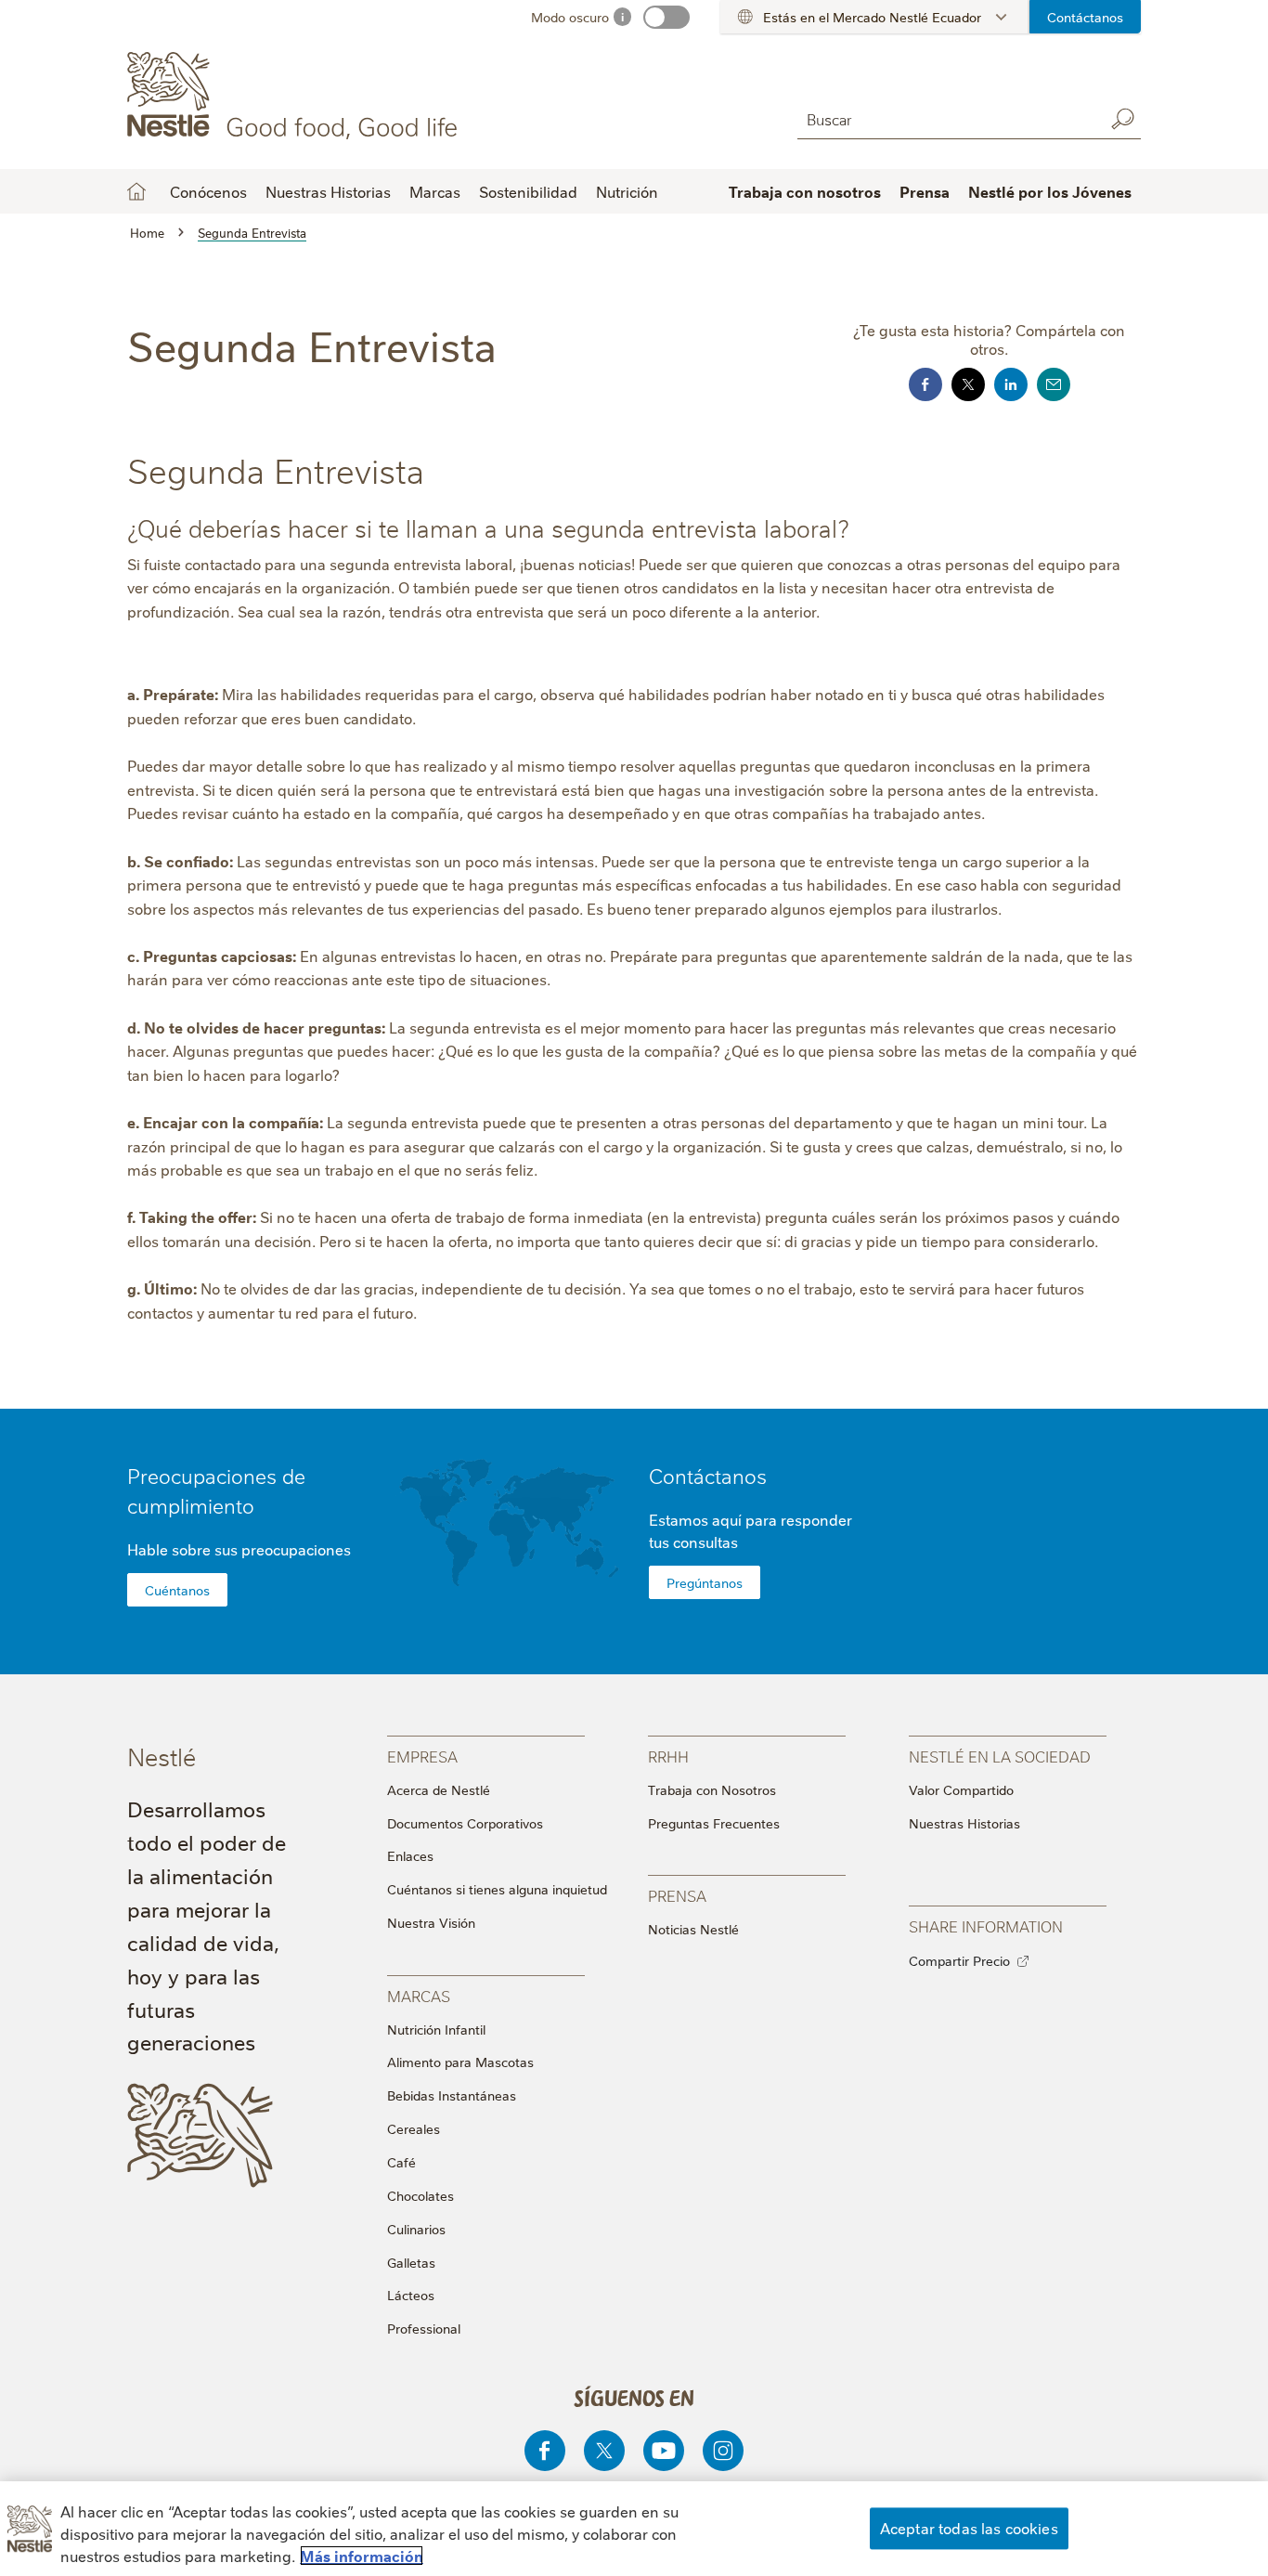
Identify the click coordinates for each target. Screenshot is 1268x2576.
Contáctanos (1085, 17)
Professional (424, 2328)
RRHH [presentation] (668, 1756)
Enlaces (410, 1855)
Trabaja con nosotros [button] (805, 191)
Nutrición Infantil (436, 2029)
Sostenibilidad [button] (528, 191)
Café (401, 2162)
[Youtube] (664, 2451)
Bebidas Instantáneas (452, 2095)
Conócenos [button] (208, 191)
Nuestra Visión (431, 1922)
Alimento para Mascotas (460, 2062)
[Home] (296, 96)
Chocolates (421, 2195)
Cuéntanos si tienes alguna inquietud (497, 1889)
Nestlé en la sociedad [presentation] (1000, 1756)
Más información (362, 2556)
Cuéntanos (177, 1590)
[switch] (666, 17)
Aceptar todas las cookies (969, 2528)
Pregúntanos (705, 1582)
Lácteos (411, 2295)
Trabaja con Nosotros (712, 1789)
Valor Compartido (961, 1789)
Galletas (411, 2262)
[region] (634, 2529)
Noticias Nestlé (693, 1929)
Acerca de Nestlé (439, 1789)
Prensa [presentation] (677, 1895)
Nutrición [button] (627, 191)
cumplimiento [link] (191, 1505)
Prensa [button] (925, 191)
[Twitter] (604, 2451)
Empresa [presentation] (422, 1756)
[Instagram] (723, 2451)
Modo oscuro (570, 17)
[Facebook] (545, 2451)
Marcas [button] (435, 191)
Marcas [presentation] (419, 1995)
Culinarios (416, 2229)
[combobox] (946, 118)
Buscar (1122, 119)
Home (136, 191)
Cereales (414, 2128)
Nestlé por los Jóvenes (1050, 191)
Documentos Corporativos (465, 1823)
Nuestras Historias (328, 191)
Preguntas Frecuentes (714, 1823)
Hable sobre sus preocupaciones (239, 1549)
